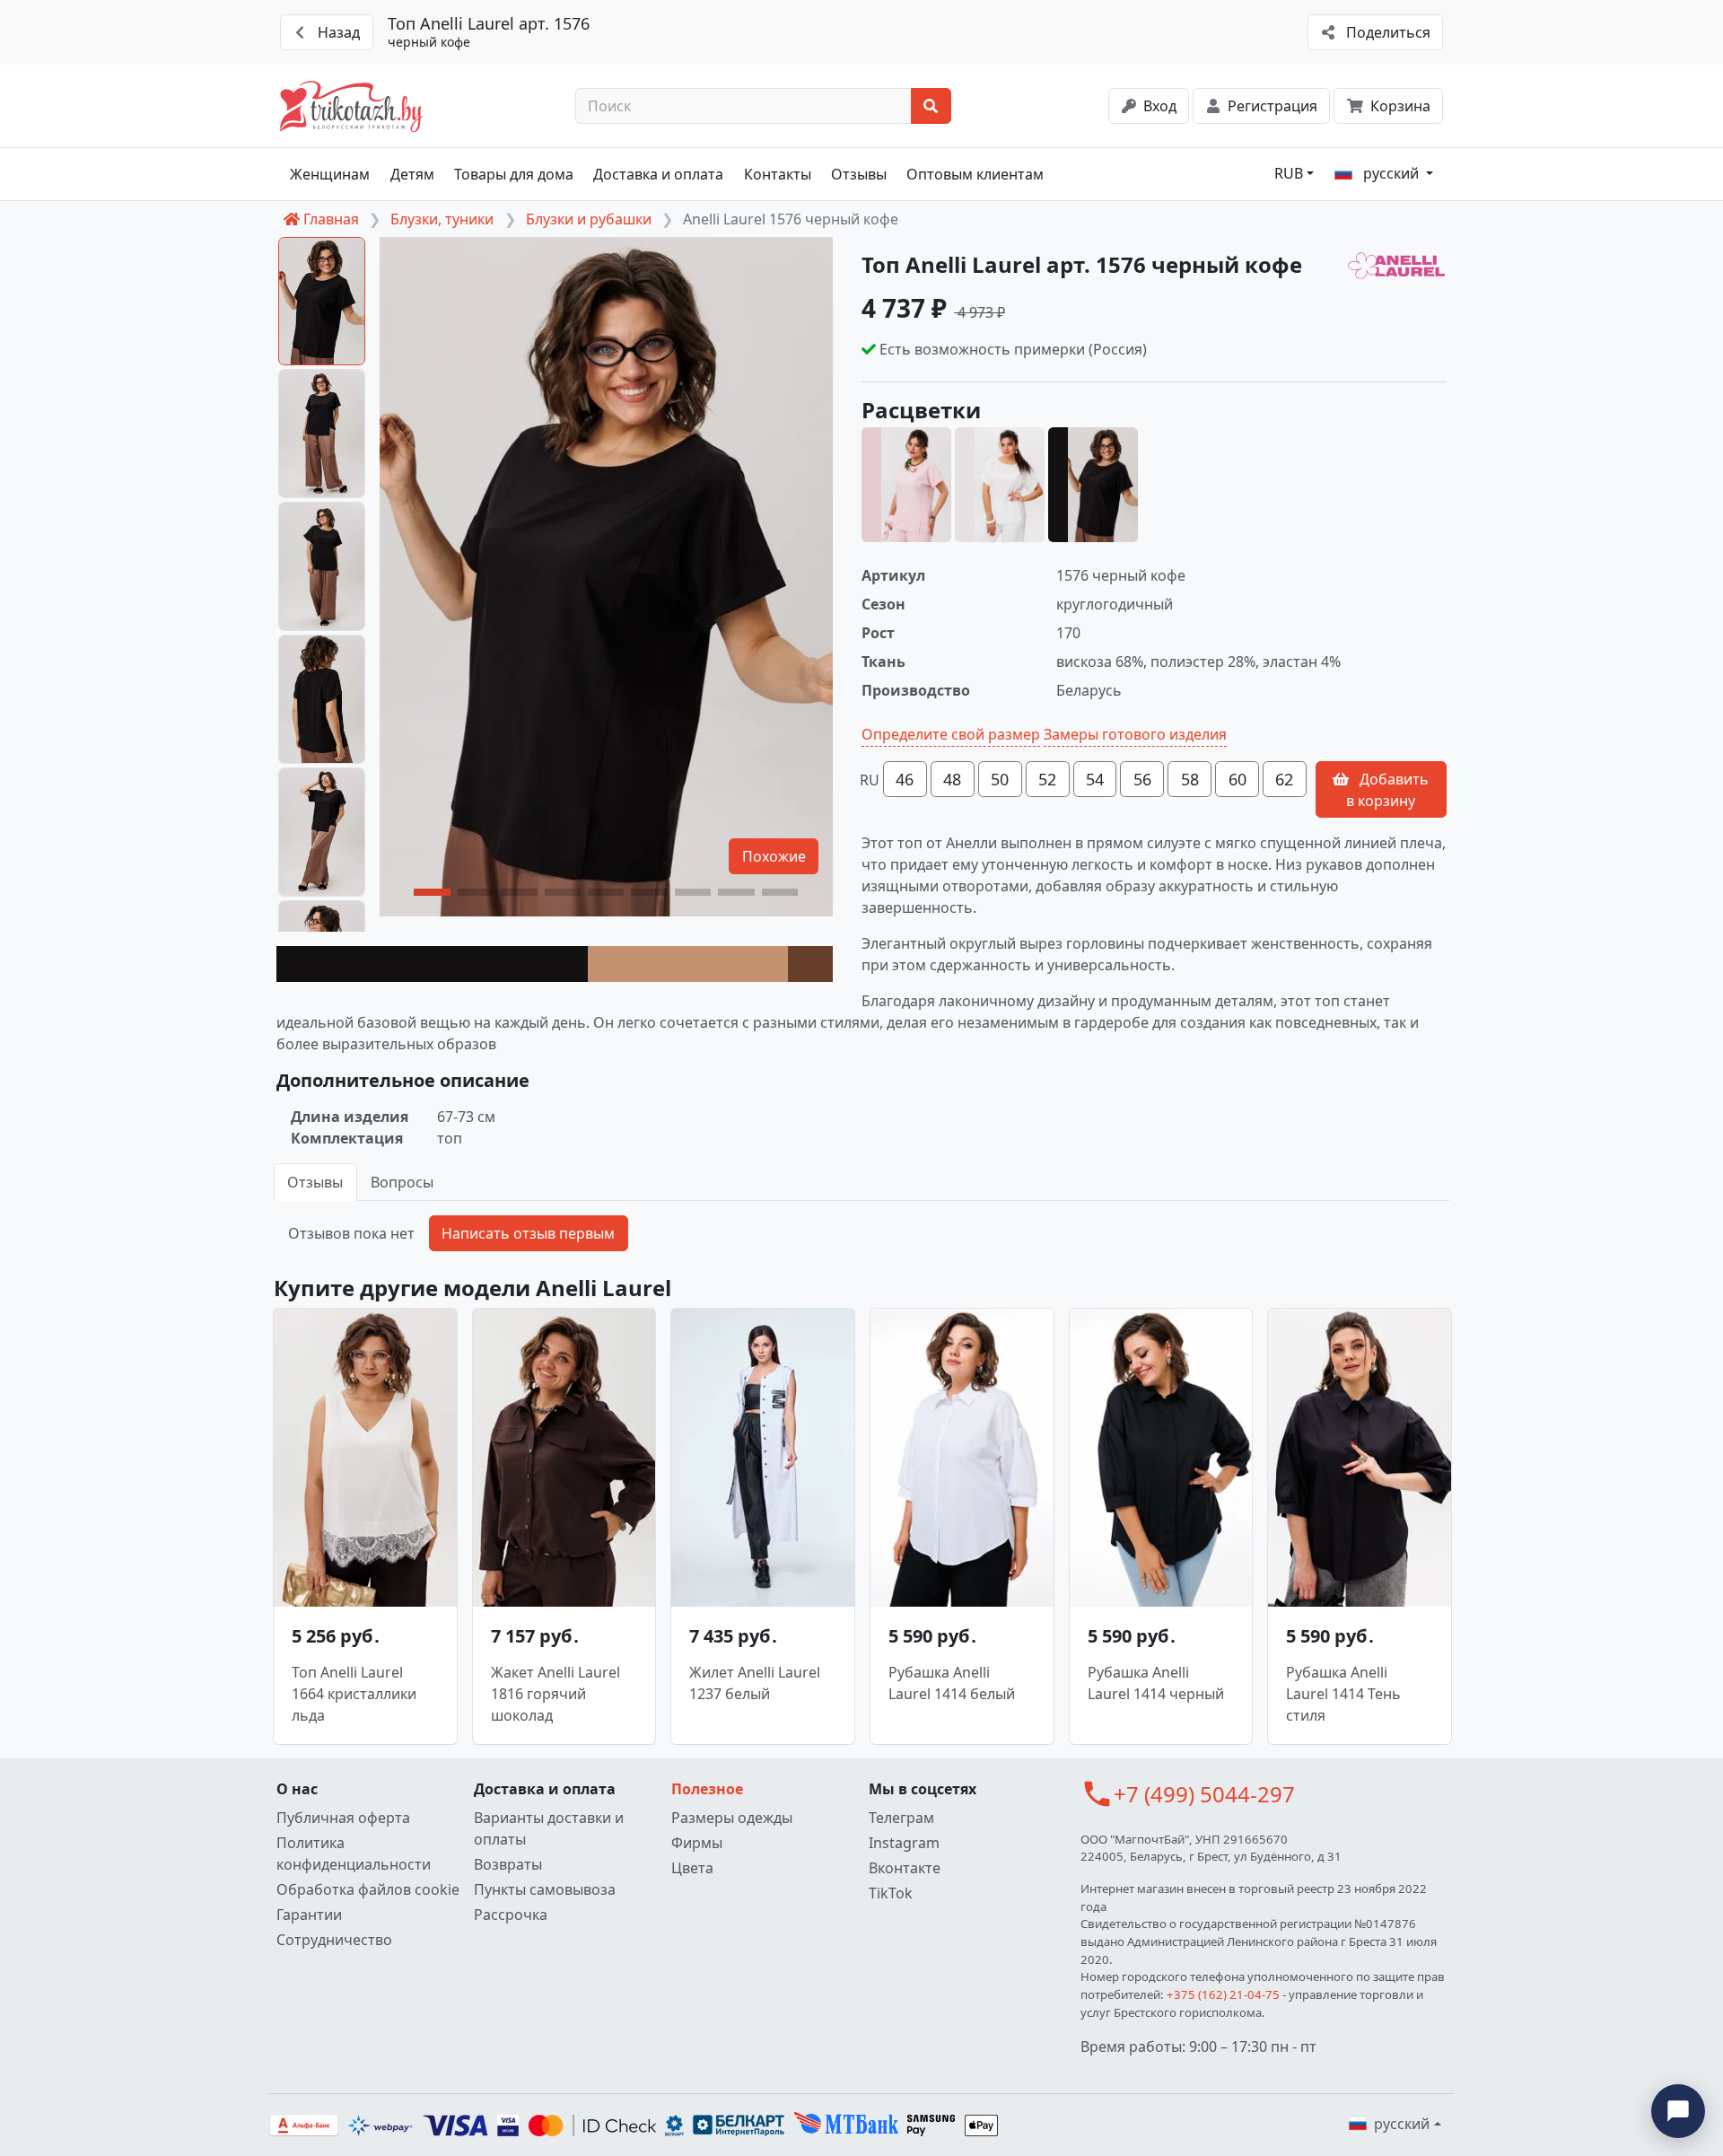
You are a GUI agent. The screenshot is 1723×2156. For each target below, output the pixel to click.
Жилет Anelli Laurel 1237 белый (755, 1683)
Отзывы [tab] (315, 1182)
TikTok (891, 1893)
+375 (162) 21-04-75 (1223, 1994)
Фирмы (697, 1843)
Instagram (904, 1843)
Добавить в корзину (1387, 790)
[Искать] (931, 106)
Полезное (707, 1789)
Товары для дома (514, 174)
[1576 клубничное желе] (906, 485)
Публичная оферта (343, 1818)
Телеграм (901, 1818)
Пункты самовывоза (545, 1889)
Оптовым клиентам (975, 174)
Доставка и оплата (658, 174)
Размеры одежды (732, 1818)
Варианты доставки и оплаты (549, 1828)
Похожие (774, 856)
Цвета (692, 1868)
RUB (1289, 173)
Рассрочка (511, 1915)
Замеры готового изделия (1135, 734)
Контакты (778, 174)
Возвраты (508, 1864)
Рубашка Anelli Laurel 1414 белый (952, 1683)
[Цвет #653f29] (810, 964)
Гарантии (309, 1915)
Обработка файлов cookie (368, 1889)
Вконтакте (905, 1868)
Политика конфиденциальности (354, 1854)
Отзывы (859, 174)
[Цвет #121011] (432, 964)
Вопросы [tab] (402, 1182)
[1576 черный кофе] (1093, 485)
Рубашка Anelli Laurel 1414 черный (1156, 1683)
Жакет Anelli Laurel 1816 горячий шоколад (555, 1694)
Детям (412, 174)
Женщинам (330, 174)
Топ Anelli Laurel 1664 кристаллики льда (354, 1694)
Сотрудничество (334, 1940)
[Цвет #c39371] (688, 964)
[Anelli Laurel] (1396, 267)
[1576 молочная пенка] (1000, 485)
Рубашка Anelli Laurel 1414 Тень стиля (1343, 1694)
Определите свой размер (951, 734)
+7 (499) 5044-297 (1204, 1794)
